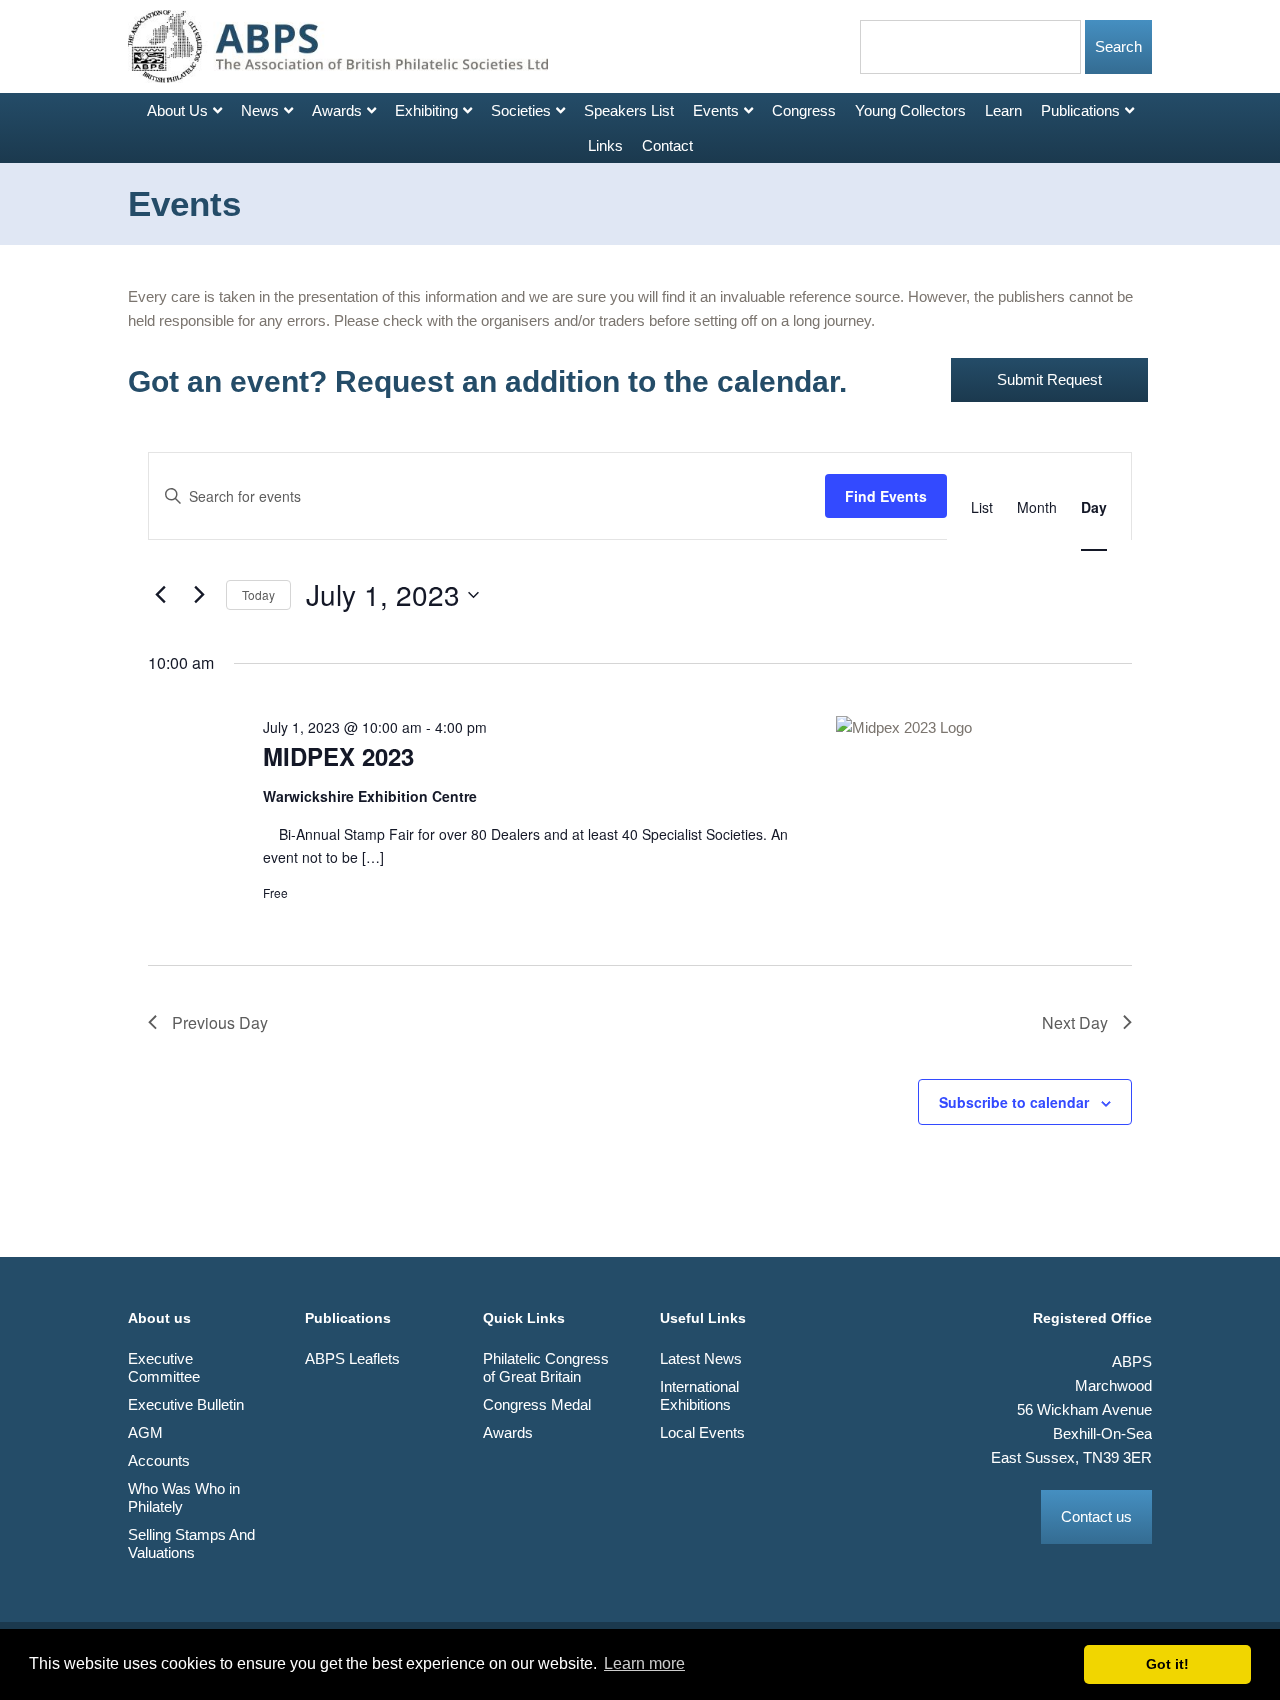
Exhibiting (426, 110)
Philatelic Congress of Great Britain (546, 1367)
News (260, 110)
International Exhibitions (699, 1395)
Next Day (1075, 1022)
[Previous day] (160, 595)
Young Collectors (910, 110)
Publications (1080, 110)
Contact (667, 145)
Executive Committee (164, 1367)
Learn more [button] (644, 1663)
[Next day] (199, 595)
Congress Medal (537, 1404)
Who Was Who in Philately (184, 1497)
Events (716, 110)
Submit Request (1049, 379)
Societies (521, 110)
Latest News (701, 1358)
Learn (1003, 110)
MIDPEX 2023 (338, 756)
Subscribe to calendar (1014, 1102)
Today (258, 594)
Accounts (159, 1460)
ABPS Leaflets (352, 1358)
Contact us (1096, 1516)
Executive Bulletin (186, 1404)
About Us (177, 110)
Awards (337, 110)
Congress (804, 110)
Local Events (702, 1432)
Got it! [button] (1167, 1664)
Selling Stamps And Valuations (191, 1543)
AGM (145, 1432)
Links (605, 145)
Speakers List (629, 110)
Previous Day (220, 1022)
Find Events (886, 496)
